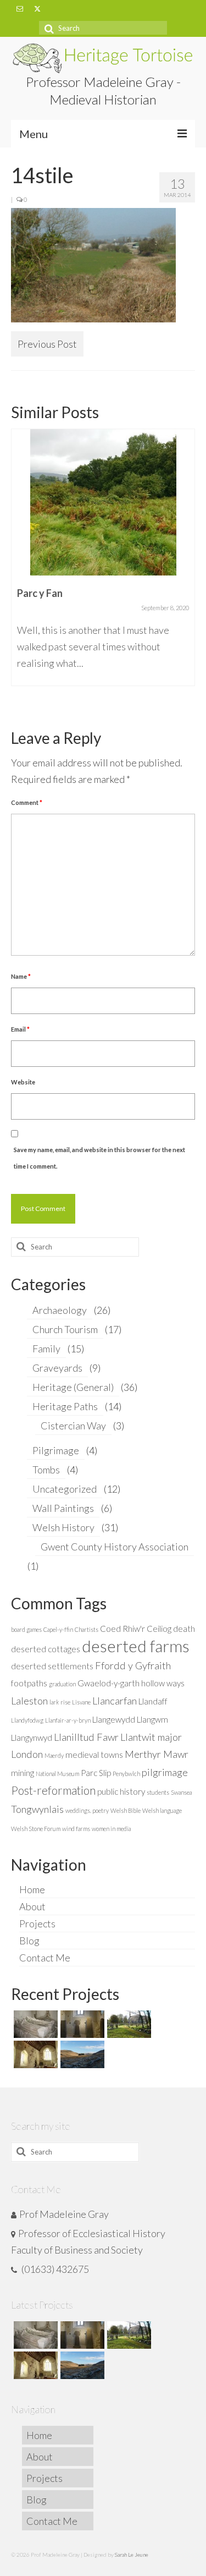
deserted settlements (52, 1666)
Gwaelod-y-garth (108, 1683)
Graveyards (57, 1368)
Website (23, 1082)
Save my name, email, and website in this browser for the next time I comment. (99, 1158)
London (27, 1754)
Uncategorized (65, 1489)
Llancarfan (115, 1701)
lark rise (60, 1702)
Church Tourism (65, 1329)
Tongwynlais (37, 1809)
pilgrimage (165, 1772)
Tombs (46, 1470)
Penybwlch (126, 1774)
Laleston (29, 1701)
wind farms (76, 1829)
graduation (62, 1684)
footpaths (29, 1683)
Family (46, 1349)
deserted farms (136, 1646)
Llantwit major (151, 1737)
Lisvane (81, 1702)
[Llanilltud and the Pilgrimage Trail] (81, 2024)
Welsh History (63, 1527)
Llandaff (153, 1701)
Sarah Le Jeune (132, 2555)
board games (26, 1629)
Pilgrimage (56, 1450)
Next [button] (185, 569)
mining (23, 1773)
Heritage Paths (65, 1406)
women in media (111, 1829)
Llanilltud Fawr (86, 1737)
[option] (105, 547)
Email (20, 1029)
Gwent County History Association (115, 1547)
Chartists (87, 1629)
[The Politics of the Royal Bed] (105, 484)
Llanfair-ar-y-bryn (68, 1720)
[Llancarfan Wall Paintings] (34, 2054)
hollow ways (163, 1683)
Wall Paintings (63, 1508)
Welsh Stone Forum (36, 1829)
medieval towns (94, 1755)
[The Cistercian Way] (81, 2054)
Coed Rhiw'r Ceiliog (136, 1629)
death (184, 1629)
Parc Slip (96, 1773)
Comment (27, 802)
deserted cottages (46, 1649)
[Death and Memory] (34, 2024)
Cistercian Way (73, 1426)
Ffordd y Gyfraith (133, 1665)
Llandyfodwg (27, 1720)
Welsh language (162, 1810)
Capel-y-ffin (58, 1629)
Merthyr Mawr (157, 1754)
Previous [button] (21, 569)
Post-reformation (53, 1790)
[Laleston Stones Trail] (128, 2024)
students (158, 1792)
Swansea (181, 1792)
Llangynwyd (32, 1738)
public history (121, 1791)
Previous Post (47, 344)
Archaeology (60, 1310)
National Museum (57, 1774)
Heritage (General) (73, 1387)
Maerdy (54, 1755)
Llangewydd (114, 1719)
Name (21, 976)
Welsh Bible (126, 1810)
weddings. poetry (87, 1810)
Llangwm (152, 1719)
